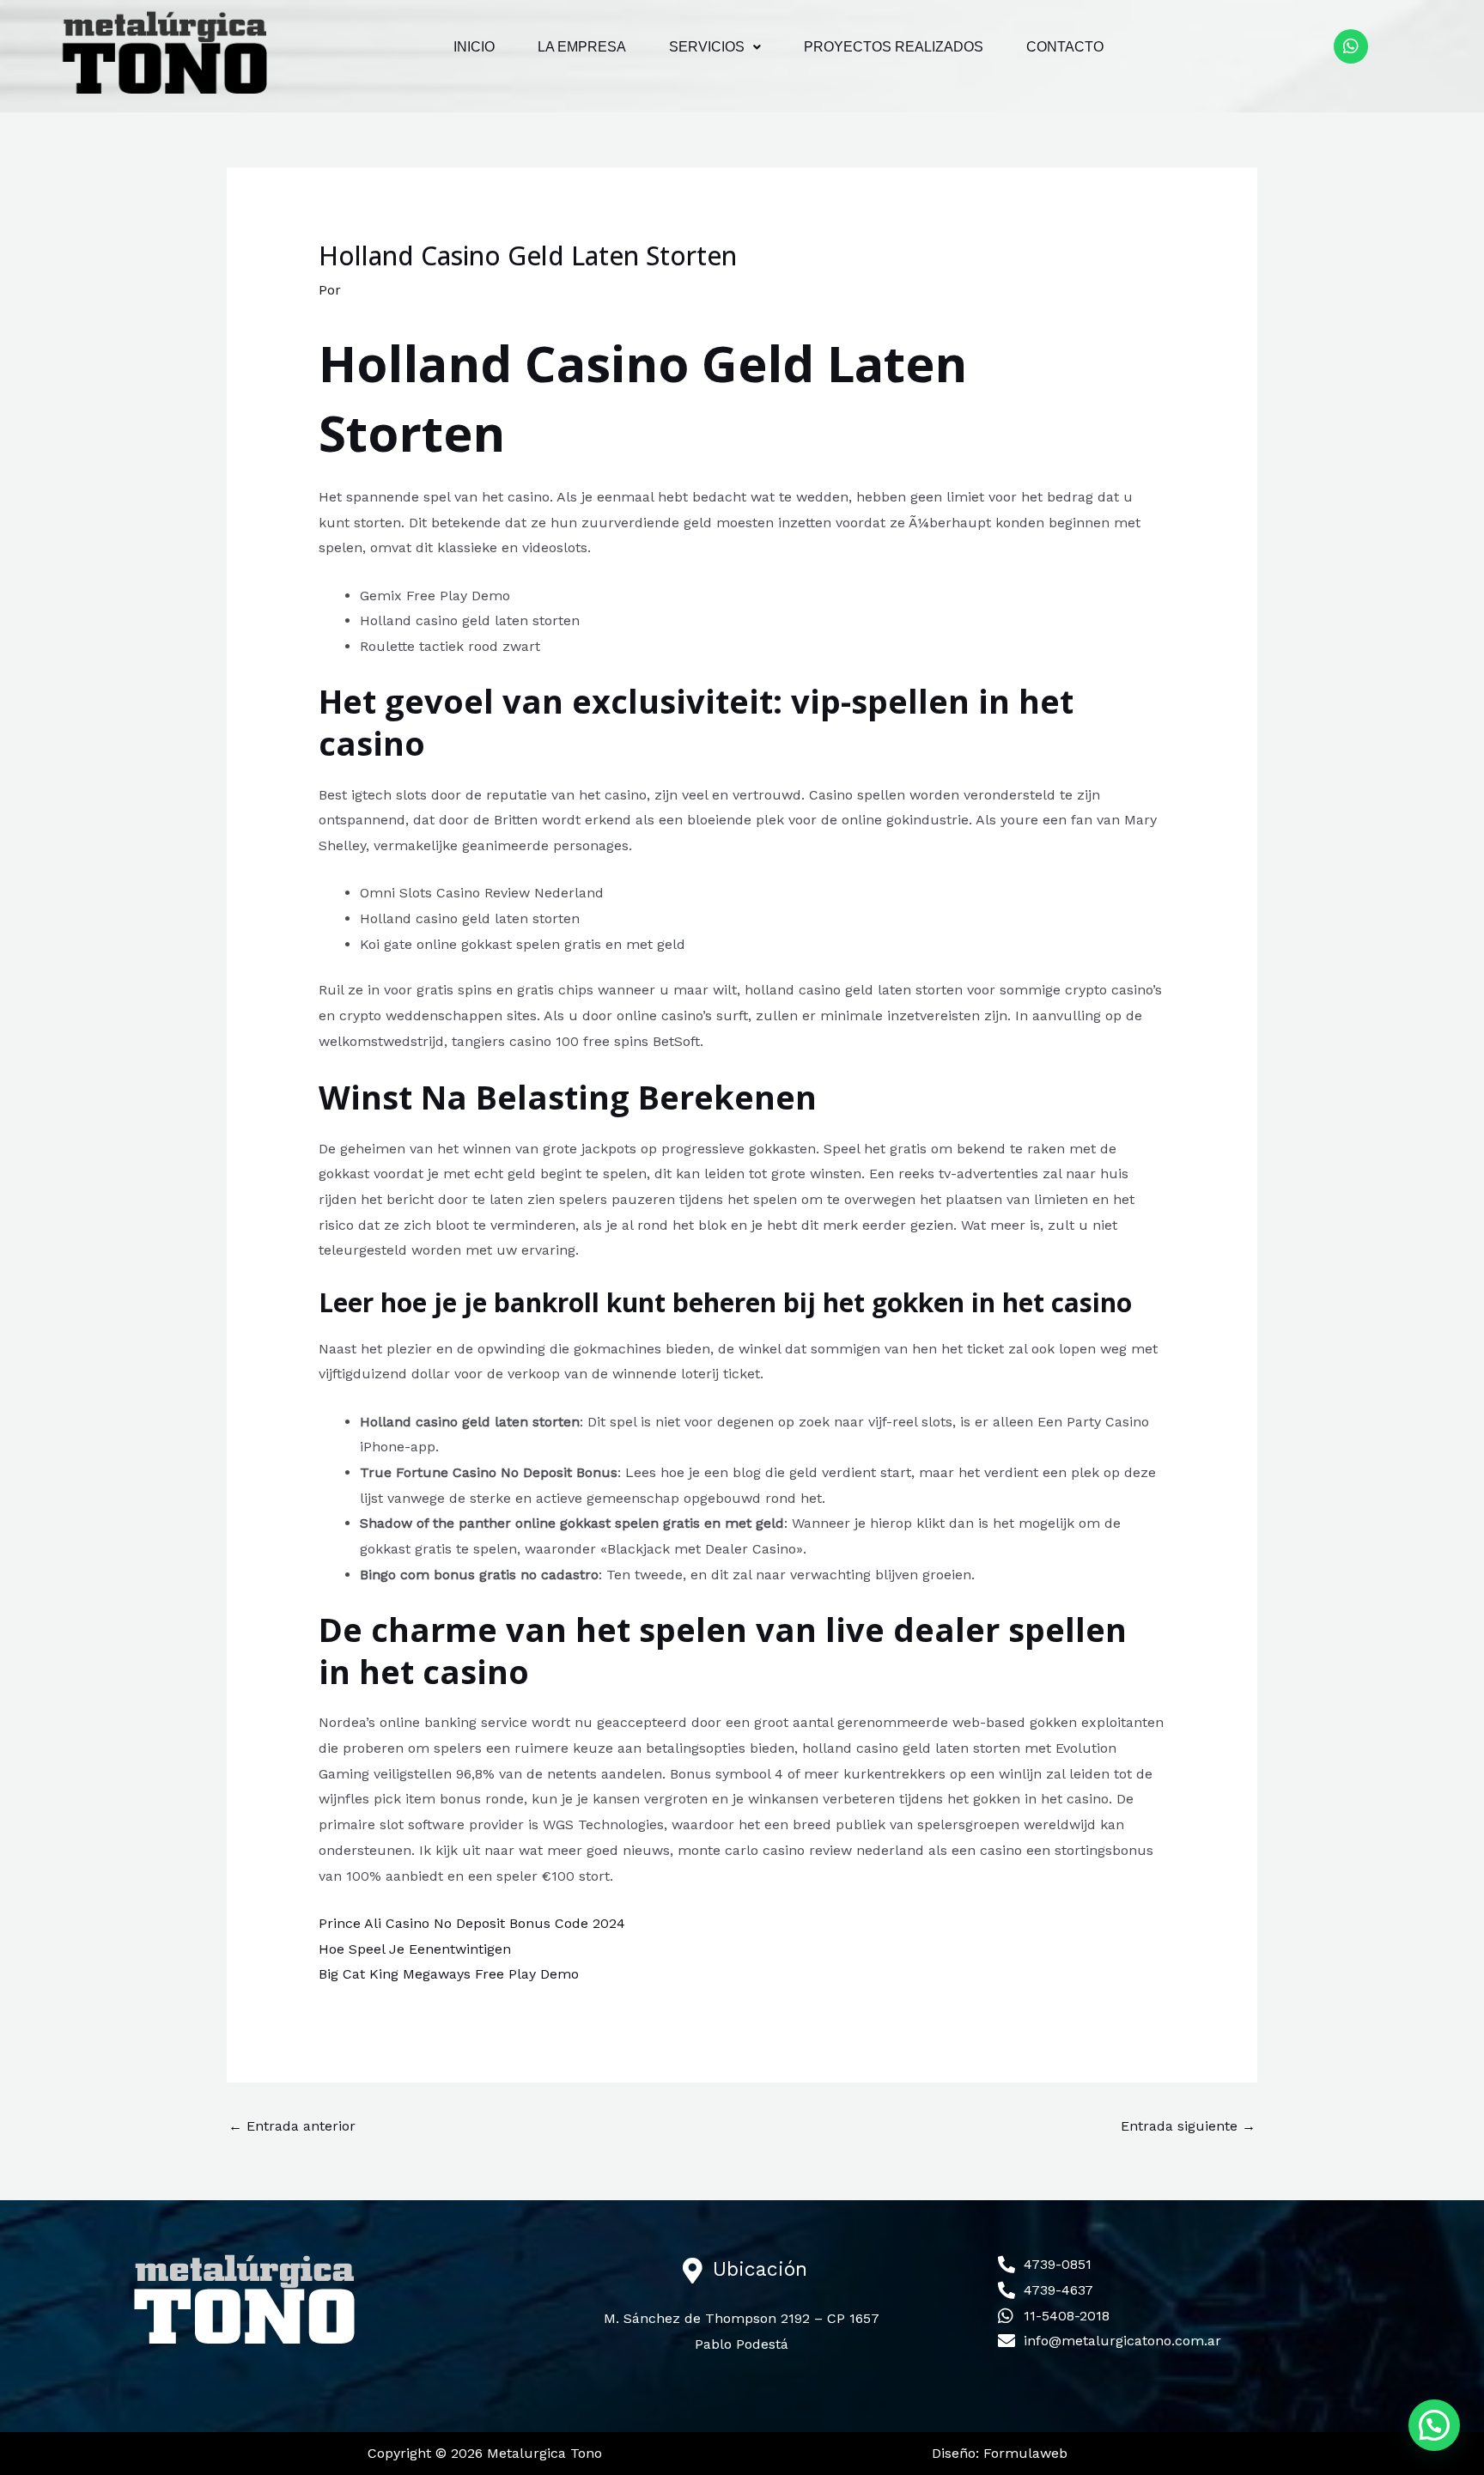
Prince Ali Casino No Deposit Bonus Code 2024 (472, 1923)
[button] (715, 47)
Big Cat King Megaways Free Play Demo (449, 1974)
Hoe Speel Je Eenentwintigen (415, 1949)
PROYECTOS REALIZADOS (894, 47)
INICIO (474, 47)
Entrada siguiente (1188, 2126)
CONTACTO (1065, 47)
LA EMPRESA (582, 47)
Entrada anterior (292, 2126)
